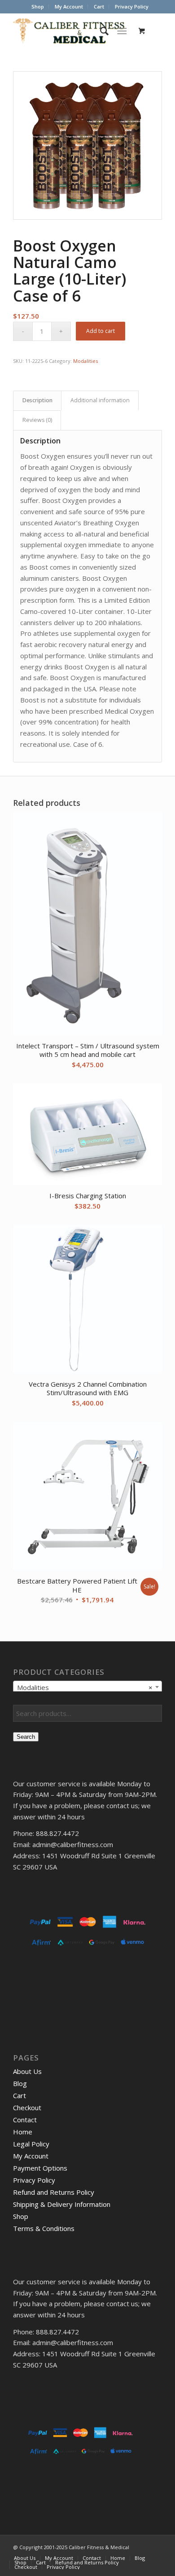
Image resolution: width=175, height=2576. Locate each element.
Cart (99, 6)
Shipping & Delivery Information (62, 2204)
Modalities (85, 361)
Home (23, 2132)
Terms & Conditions (44, 2228)
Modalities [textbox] (85, 1687)
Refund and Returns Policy (54, 2192)
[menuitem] (38, 7)
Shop (38, 6)
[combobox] (87, 1687)
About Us (27, 2071)
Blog (20, 2083)
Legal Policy (31, 2144)
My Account (69, 6)
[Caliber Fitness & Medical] (72, 31)
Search (26, 1737)
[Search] (100, 31)
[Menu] (122, 31)
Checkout (27, 2108)
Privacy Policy (132, 6)
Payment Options (40, 2168)
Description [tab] (37, 400)
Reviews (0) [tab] (37, 420)
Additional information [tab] (100, 400)
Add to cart (101, 331)
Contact (25, 2120)
